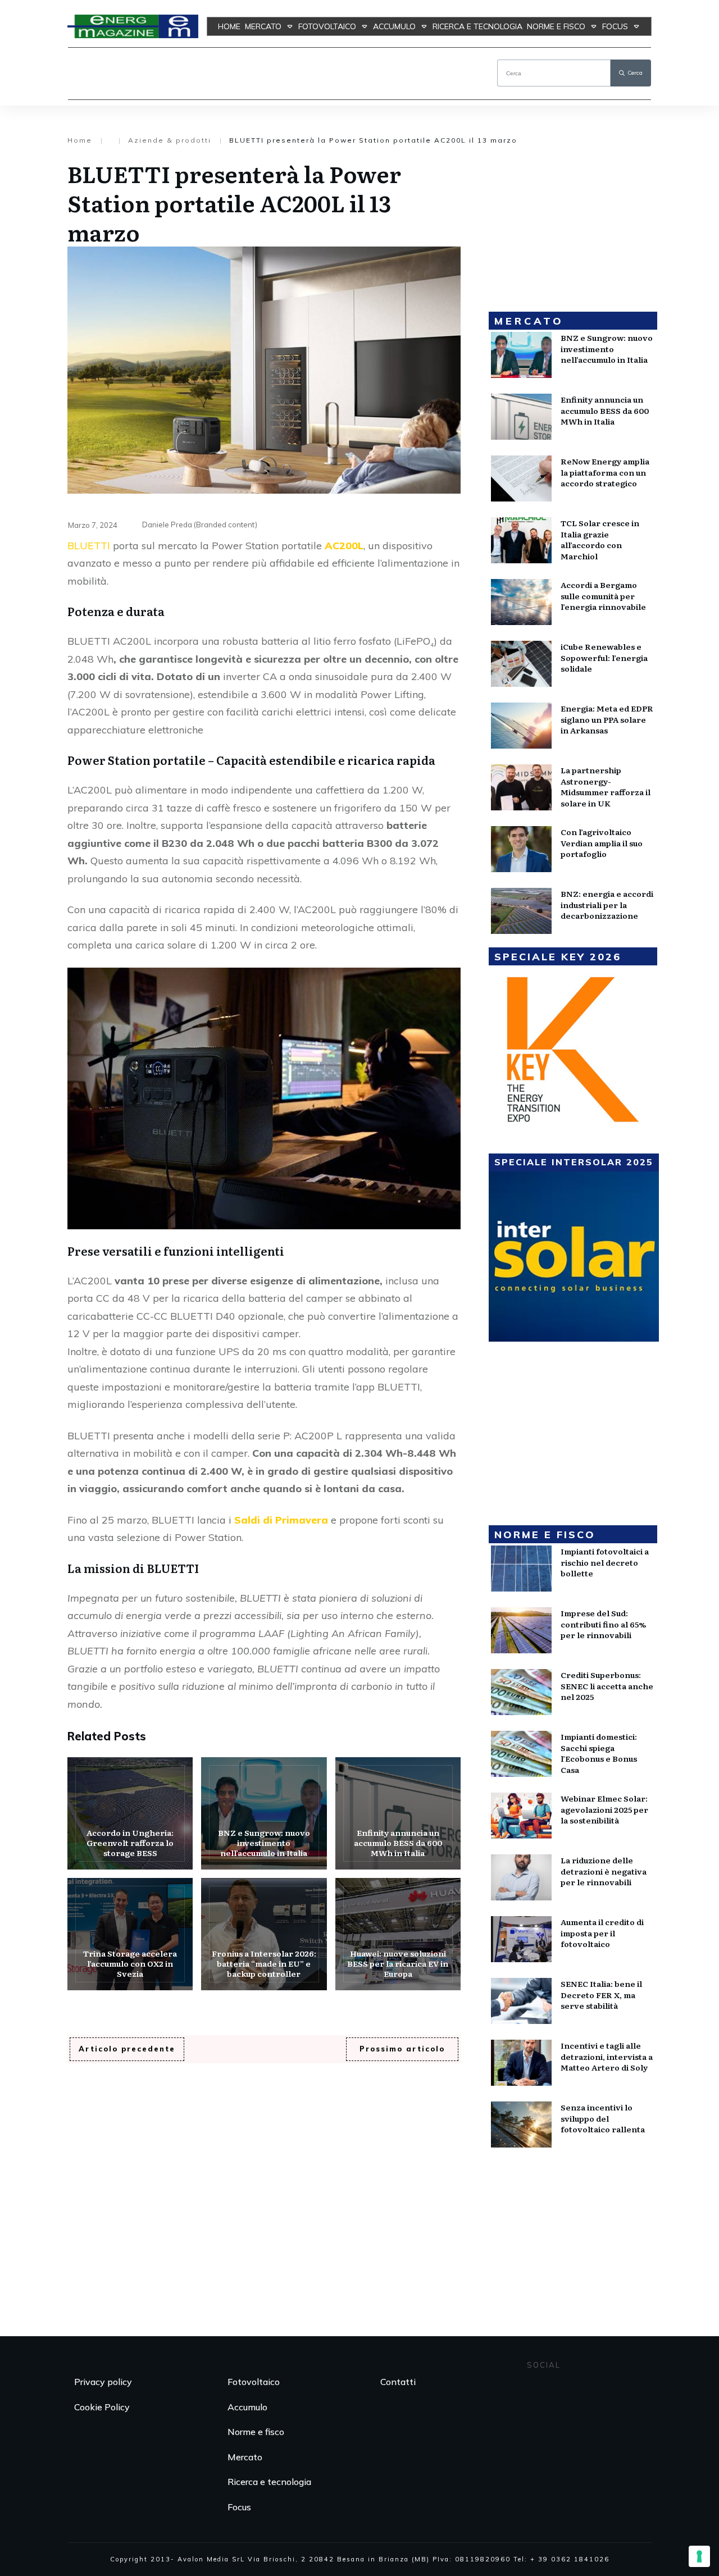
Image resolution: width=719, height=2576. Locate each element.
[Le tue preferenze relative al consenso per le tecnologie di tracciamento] (699, 2556)
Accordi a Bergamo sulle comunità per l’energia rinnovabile (603, 596)
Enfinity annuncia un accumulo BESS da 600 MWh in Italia (398, 1813)
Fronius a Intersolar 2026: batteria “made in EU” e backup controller (264, 1934)
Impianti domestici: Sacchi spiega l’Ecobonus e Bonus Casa (599, 1753)
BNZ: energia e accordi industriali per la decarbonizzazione (607, 904)
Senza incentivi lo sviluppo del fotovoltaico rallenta (603, 2118)
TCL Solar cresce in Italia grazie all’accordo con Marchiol (600, 539)
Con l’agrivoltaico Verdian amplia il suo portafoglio (602, 843)
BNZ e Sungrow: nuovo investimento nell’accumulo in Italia (264, 1813)
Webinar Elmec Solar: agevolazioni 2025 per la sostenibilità (604, 1809)
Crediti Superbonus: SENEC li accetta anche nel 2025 (607, 1686)
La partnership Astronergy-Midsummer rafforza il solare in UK (606, 787)
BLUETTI (89, 546)
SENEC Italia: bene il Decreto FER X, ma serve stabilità (601, 1994)
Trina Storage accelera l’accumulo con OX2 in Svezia (130, 1934)
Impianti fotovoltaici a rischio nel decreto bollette (605, 1562)
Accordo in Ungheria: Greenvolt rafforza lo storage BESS (130, 1813)
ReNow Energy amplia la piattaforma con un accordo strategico (605, 472)
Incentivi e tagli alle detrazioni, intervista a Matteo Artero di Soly (607, 2056)
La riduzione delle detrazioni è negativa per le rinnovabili (604, 1871)
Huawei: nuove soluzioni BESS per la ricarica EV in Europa (398, 1934)
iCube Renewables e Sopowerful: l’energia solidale (604, 657)
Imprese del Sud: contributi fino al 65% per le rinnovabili (603, 1624)
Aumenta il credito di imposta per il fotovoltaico (602, 1933)
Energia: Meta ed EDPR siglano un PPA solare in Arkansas (607, 719)
